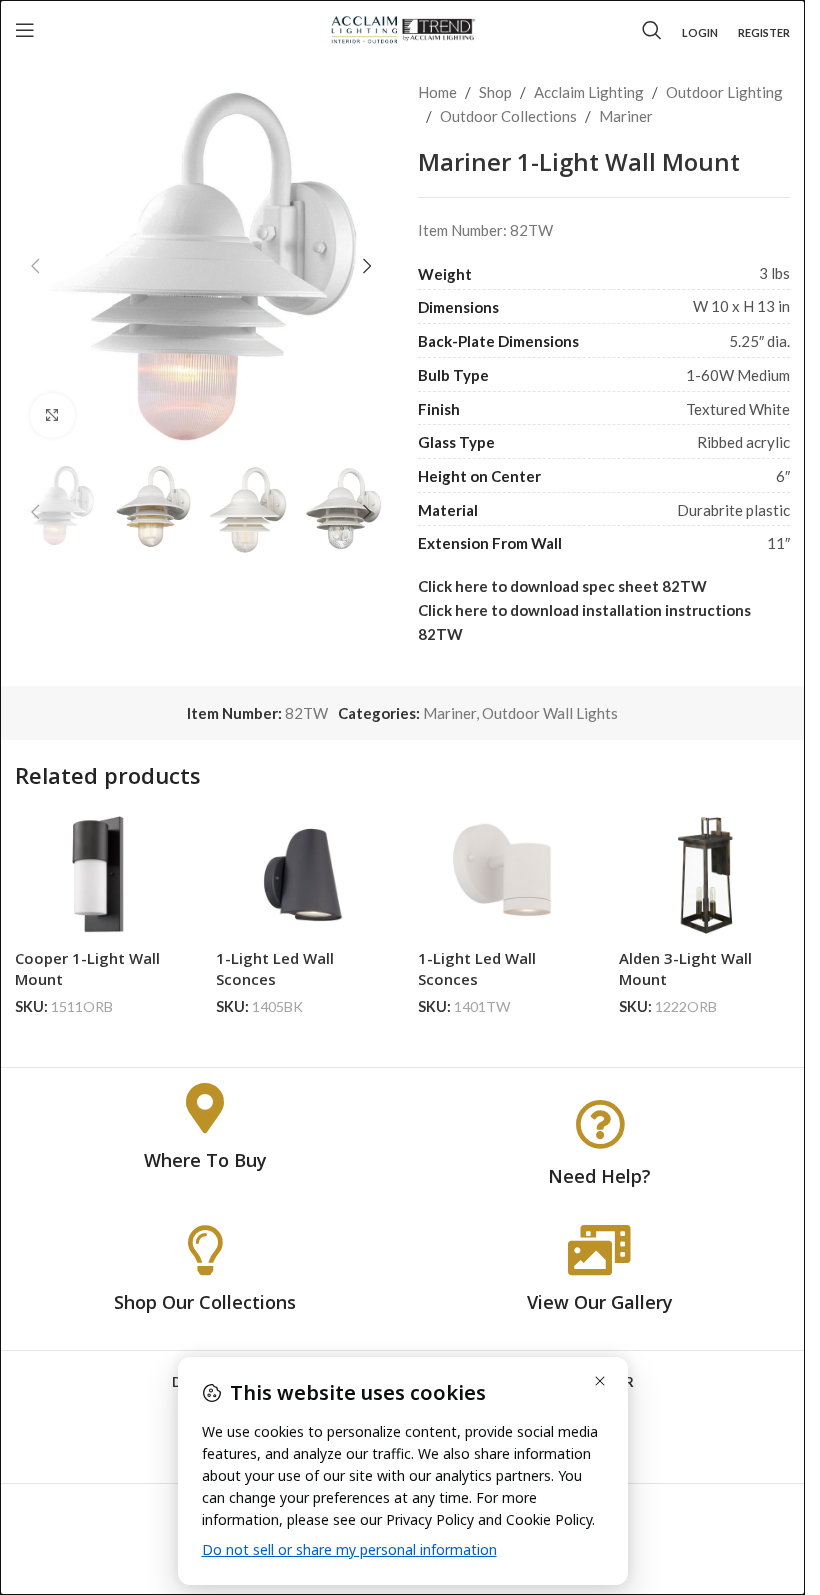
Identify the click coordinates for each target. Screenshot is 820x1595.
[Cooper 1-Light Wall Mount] (100, 875)
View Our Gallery (600, 1302)
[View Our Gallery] (600, 1250)
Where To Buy (205, 1160)
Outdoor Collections (508, 116)
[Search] (652, 30)
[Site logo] (402, 28)
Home (437, 92)
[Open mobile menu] (25, 30)
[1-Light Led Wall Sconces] (301, 875)
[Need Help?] (600, 1124)
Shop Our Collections (205, 1302)
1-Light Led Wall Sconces (275, 968)
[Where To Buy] (205, 1108)
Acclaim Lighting (589, 92)
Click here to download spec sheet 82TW (562, 586)
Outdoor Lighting (724, 92)
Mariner (626, 116)
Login (700, 32)
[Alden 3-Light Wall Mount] (704, 875)
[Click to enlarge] (52, 415)
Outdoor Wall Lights (550, 713)
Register (764, 32)
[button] (35, 266)
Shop (495, 92)
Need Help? (599, 1176)
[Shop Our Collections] (205, 1250)
